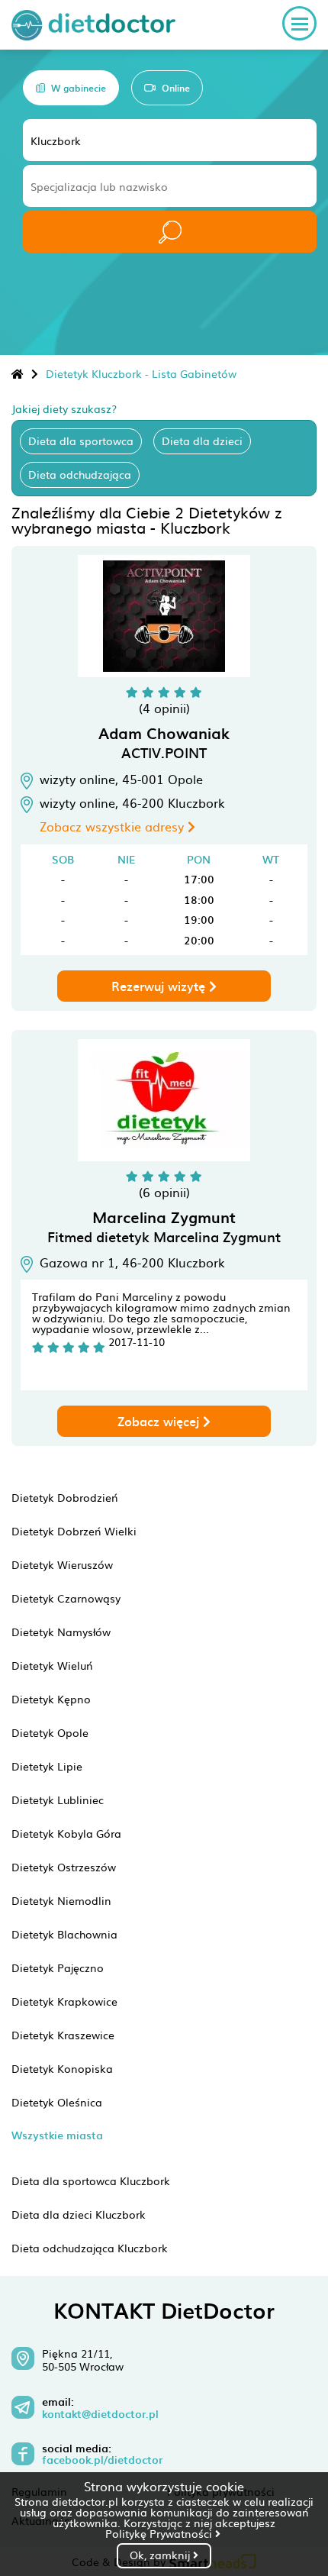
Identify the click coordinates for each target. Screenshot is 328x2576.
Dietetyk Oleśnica (57, 2102)
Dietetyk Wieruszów (62, 1564)
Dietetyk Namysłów (61, 1632)
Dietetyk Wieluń (52, 1665)
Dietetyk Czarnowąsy (66, 1598)
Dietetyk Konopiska (62, 2068)
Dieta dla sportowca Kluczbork (91, 2181)
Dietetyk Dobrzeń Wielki (74, 1531)
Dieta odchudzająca (80, 474)
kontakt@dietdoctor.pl (100, 2414)
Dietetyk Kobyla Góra (66, 1833)
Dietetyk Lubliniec (58, 1800)
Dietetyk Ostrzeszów (64, 1867)
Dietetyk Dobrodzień (65, 1497)
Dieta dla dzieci (202, 441)
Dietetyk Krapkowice (64, 2001)
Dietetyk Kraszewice (63, 2035)
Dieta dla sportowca (81, 441)
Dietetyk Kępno (51, 1699)
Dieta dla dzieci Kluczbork (79, 2214)
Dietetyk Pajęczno (58, 1968)
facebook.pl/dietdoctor (102, 2460)
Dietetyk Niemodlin (61, 1900)
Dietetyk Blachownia (64, 1934)
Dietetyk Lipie (47, 1766)
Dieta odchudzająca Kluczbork (90, 2248)
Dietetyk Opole (50, 1732)
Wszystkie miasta (57, 2135)
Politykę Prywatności (160, 2533)
